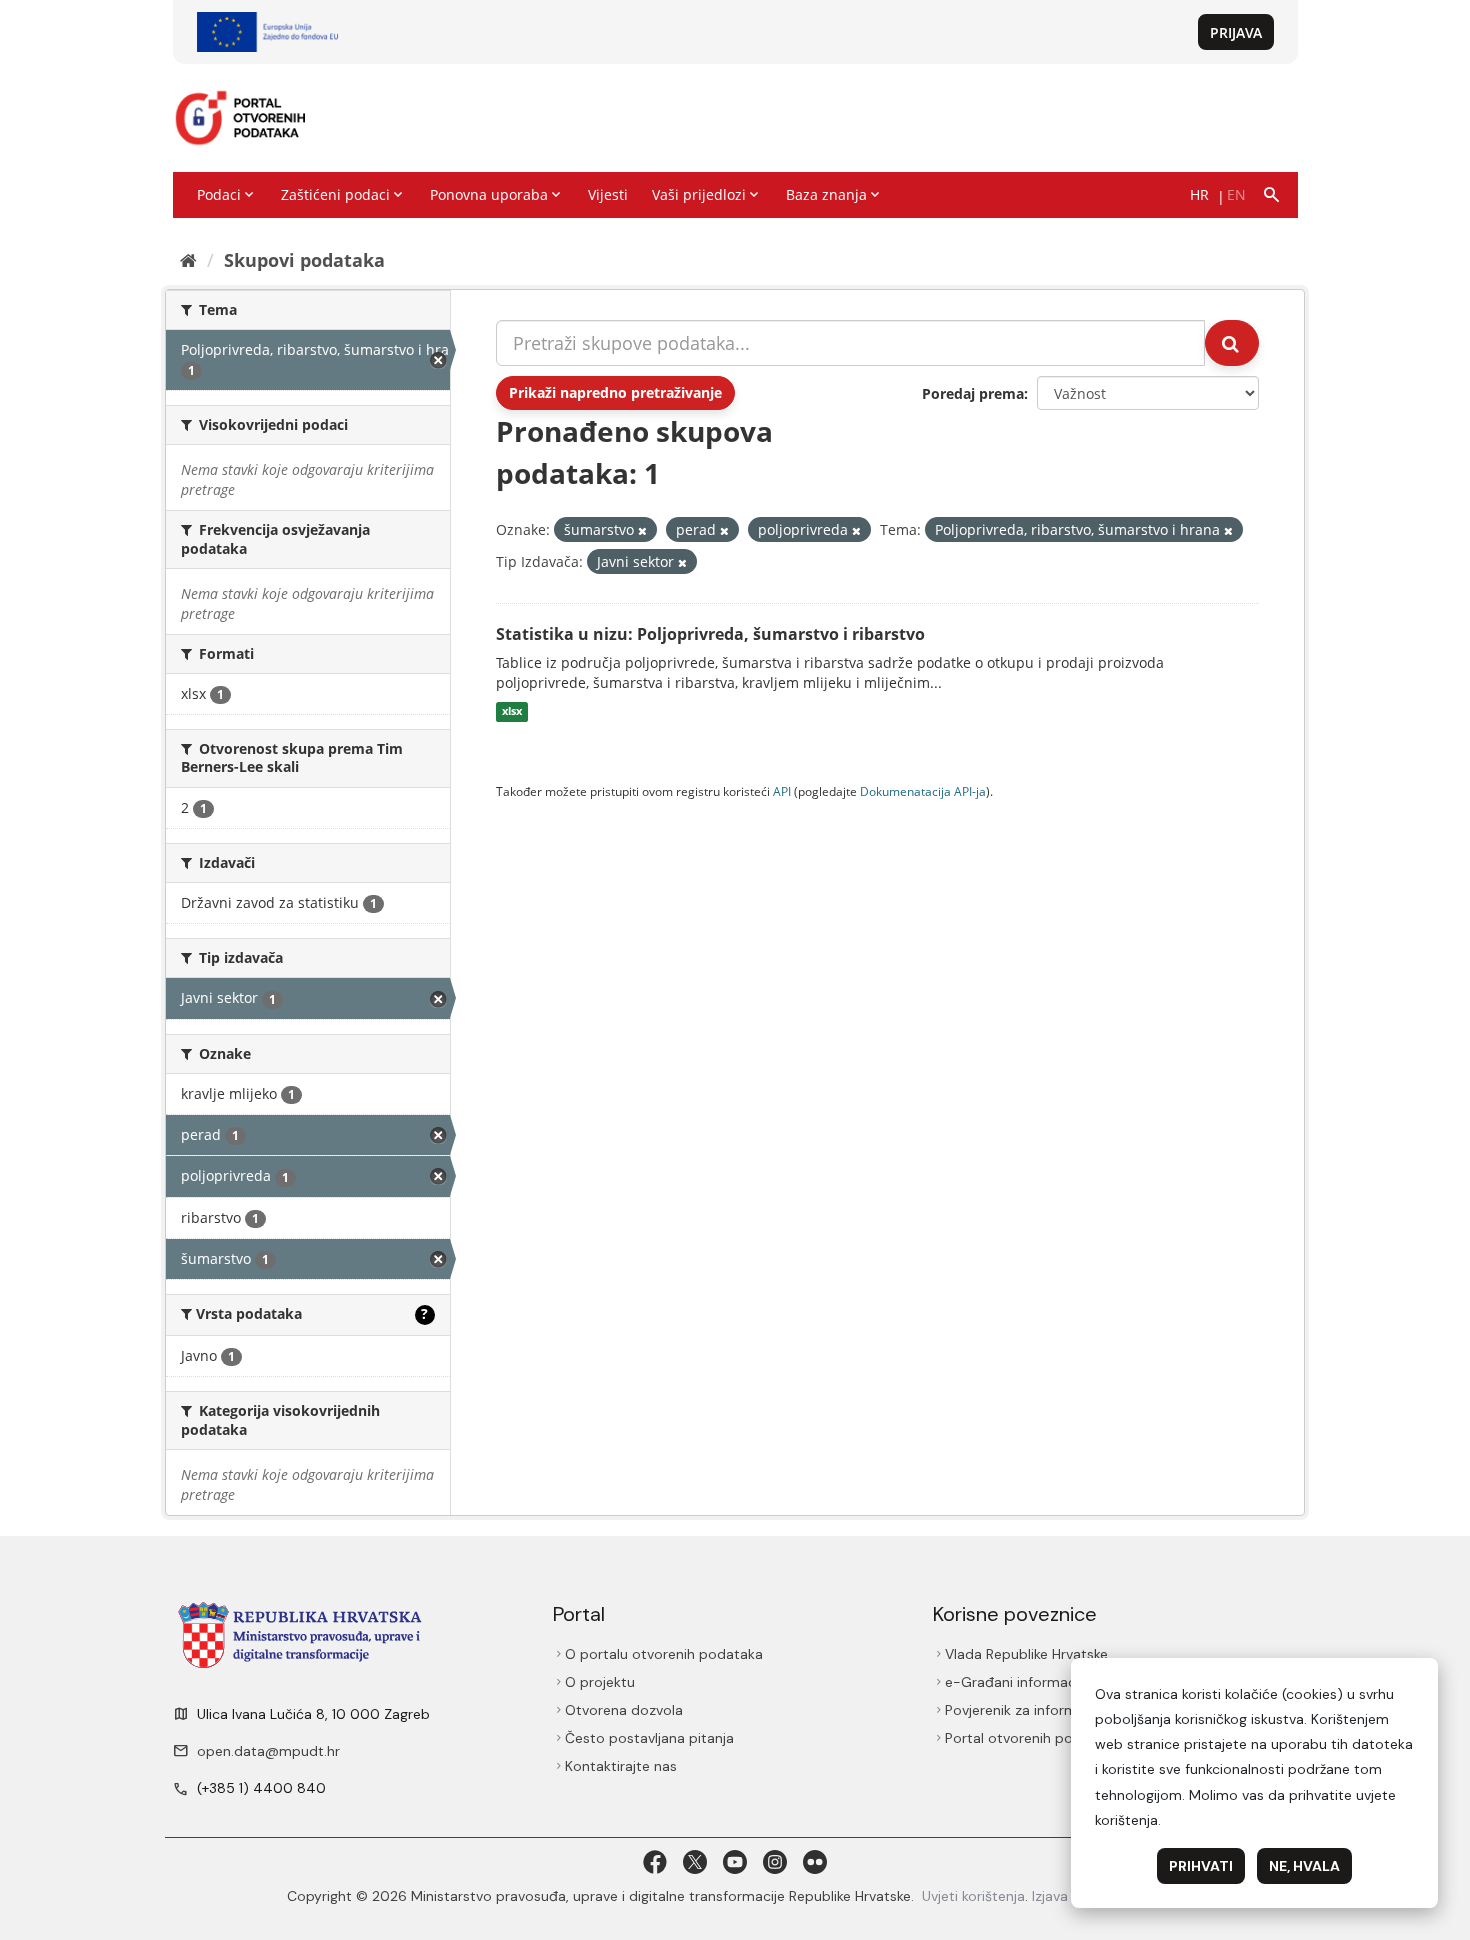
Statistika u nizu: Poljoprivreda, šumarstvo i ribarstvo (710, 634)
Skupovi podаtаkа (304, 260)
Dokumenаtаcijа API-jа (923, 791)
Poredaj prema (973, 393)
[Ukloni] (642, 530)
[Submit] (1232, 343)
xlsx (512, 712)
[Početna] (188, 260)
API (782, 791)
